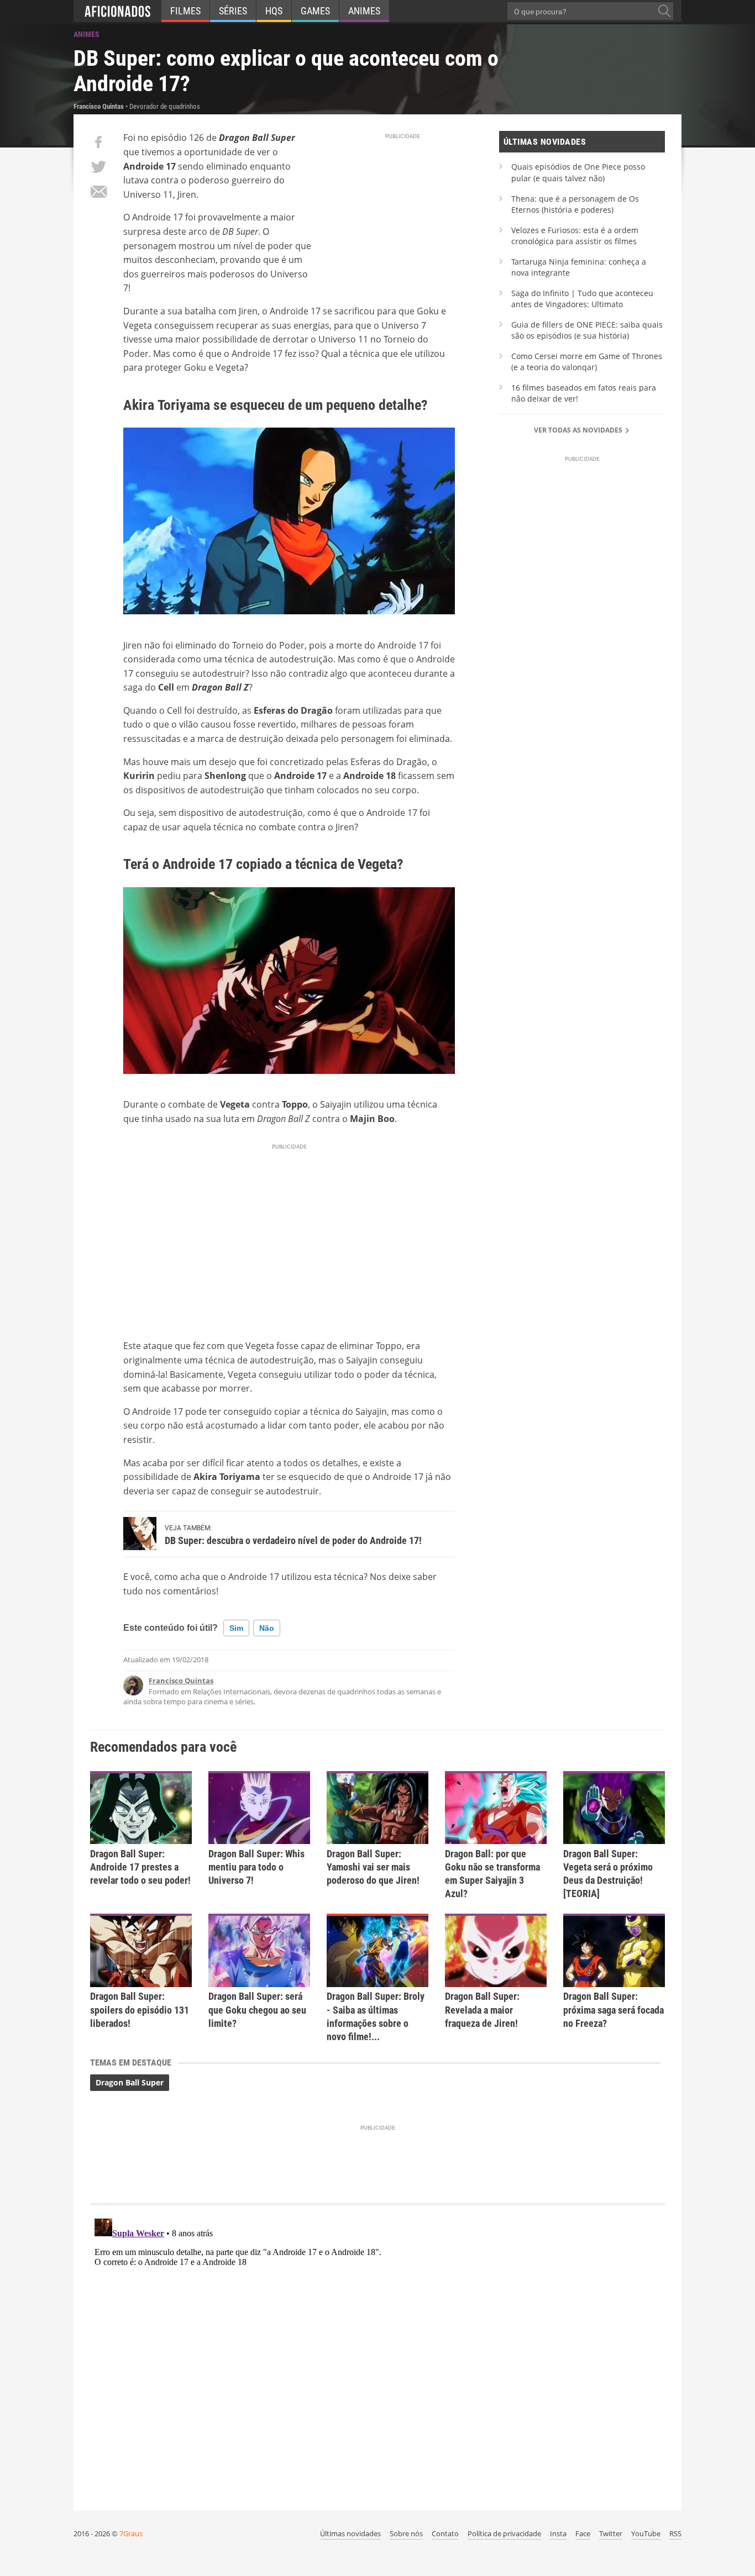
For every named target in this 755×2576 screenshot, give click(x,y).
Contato (445, 2533)
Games (315, 11)
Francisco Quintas (181, 1681)
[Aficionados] (117, 11)
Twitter (611, 2533)
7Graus (131, 2533)
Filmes (185, 11)
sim (236, 1628)
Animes (364, 11)
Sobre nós (406, 2533)
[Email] (98, 192)
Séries (233, 11)
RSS (675, 2533)
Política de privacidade (504, 2533)
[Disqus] (377, 2352)
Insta (558, 2533)
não (267, 1628)
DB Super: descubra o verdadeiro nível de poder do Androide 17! (293, 1540)
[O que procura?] (664, 11)
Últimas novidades (350, 2533)
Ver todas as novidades (579, 430)
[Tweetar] (98, 167)
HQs (274, 11)
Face (583, 2533)
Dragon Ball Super (130, 2082)
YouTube (646, 2533)
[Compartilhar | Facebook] (98, 142)
